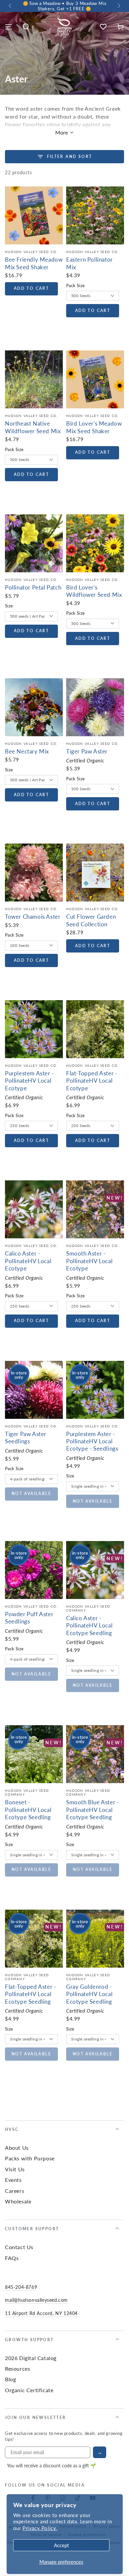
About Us (17, 2148)
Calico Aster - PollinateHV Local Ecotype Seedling (89, 1625)
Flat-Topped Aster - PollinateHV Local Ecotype (92, 1081)
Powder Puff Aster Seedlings (29, 1618)
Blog (10, 2379)
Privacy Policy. (40, 2528)
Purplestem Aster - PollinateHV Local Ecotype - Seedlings (92, 1441)
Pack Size (76, 285)
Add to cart (31, 288)
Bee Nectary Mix (27, 751)
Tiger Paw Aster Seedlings (26, 1437)
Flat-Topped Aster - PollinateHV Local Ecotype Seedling (30, 1994)
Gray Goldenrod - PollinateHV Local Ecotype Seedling (89, 1994)
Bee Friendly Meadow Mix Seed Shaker (34, 263)
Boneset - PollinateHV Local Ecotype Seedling (28, 1809)
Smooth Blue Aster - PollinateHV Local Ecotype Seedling (92, 1809)
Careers (15, 2191)
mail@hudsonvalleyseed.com (36, 2300)
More (62, 132)
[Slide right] (118, 6)
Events (13, 2180)
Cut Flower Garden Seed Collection (91, 920)
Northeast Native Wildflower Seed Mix (33, 427)
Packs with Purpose (30, 2158)
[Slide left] (11, 6)
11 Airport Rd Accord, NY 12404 (41, 2313)
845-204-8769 (21, 2287)
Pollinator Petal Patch (33, 587)
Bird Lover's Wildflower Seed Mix (94, 591)
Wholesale (18, 2201)
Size (9, 606)
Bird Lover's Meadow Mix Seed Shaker (94, 427)
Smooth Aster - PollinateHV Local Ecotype (89, 1261)
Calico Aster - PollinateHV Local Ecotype (28, 1261)
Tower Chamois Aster (33, 916)
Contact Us (19, 2247)
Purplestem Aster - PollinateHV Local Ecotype (29, 1081)
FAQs (12, 2258)
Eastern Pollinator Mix (89, 263)
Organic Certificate (29, 2390)
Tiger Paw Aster (87, 751)
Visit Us (15, 2169)
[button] (26, 27)
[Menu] (9, 27)
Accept (61, 2545)
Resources (18, 2369)
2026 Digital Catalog (31, 2358)
